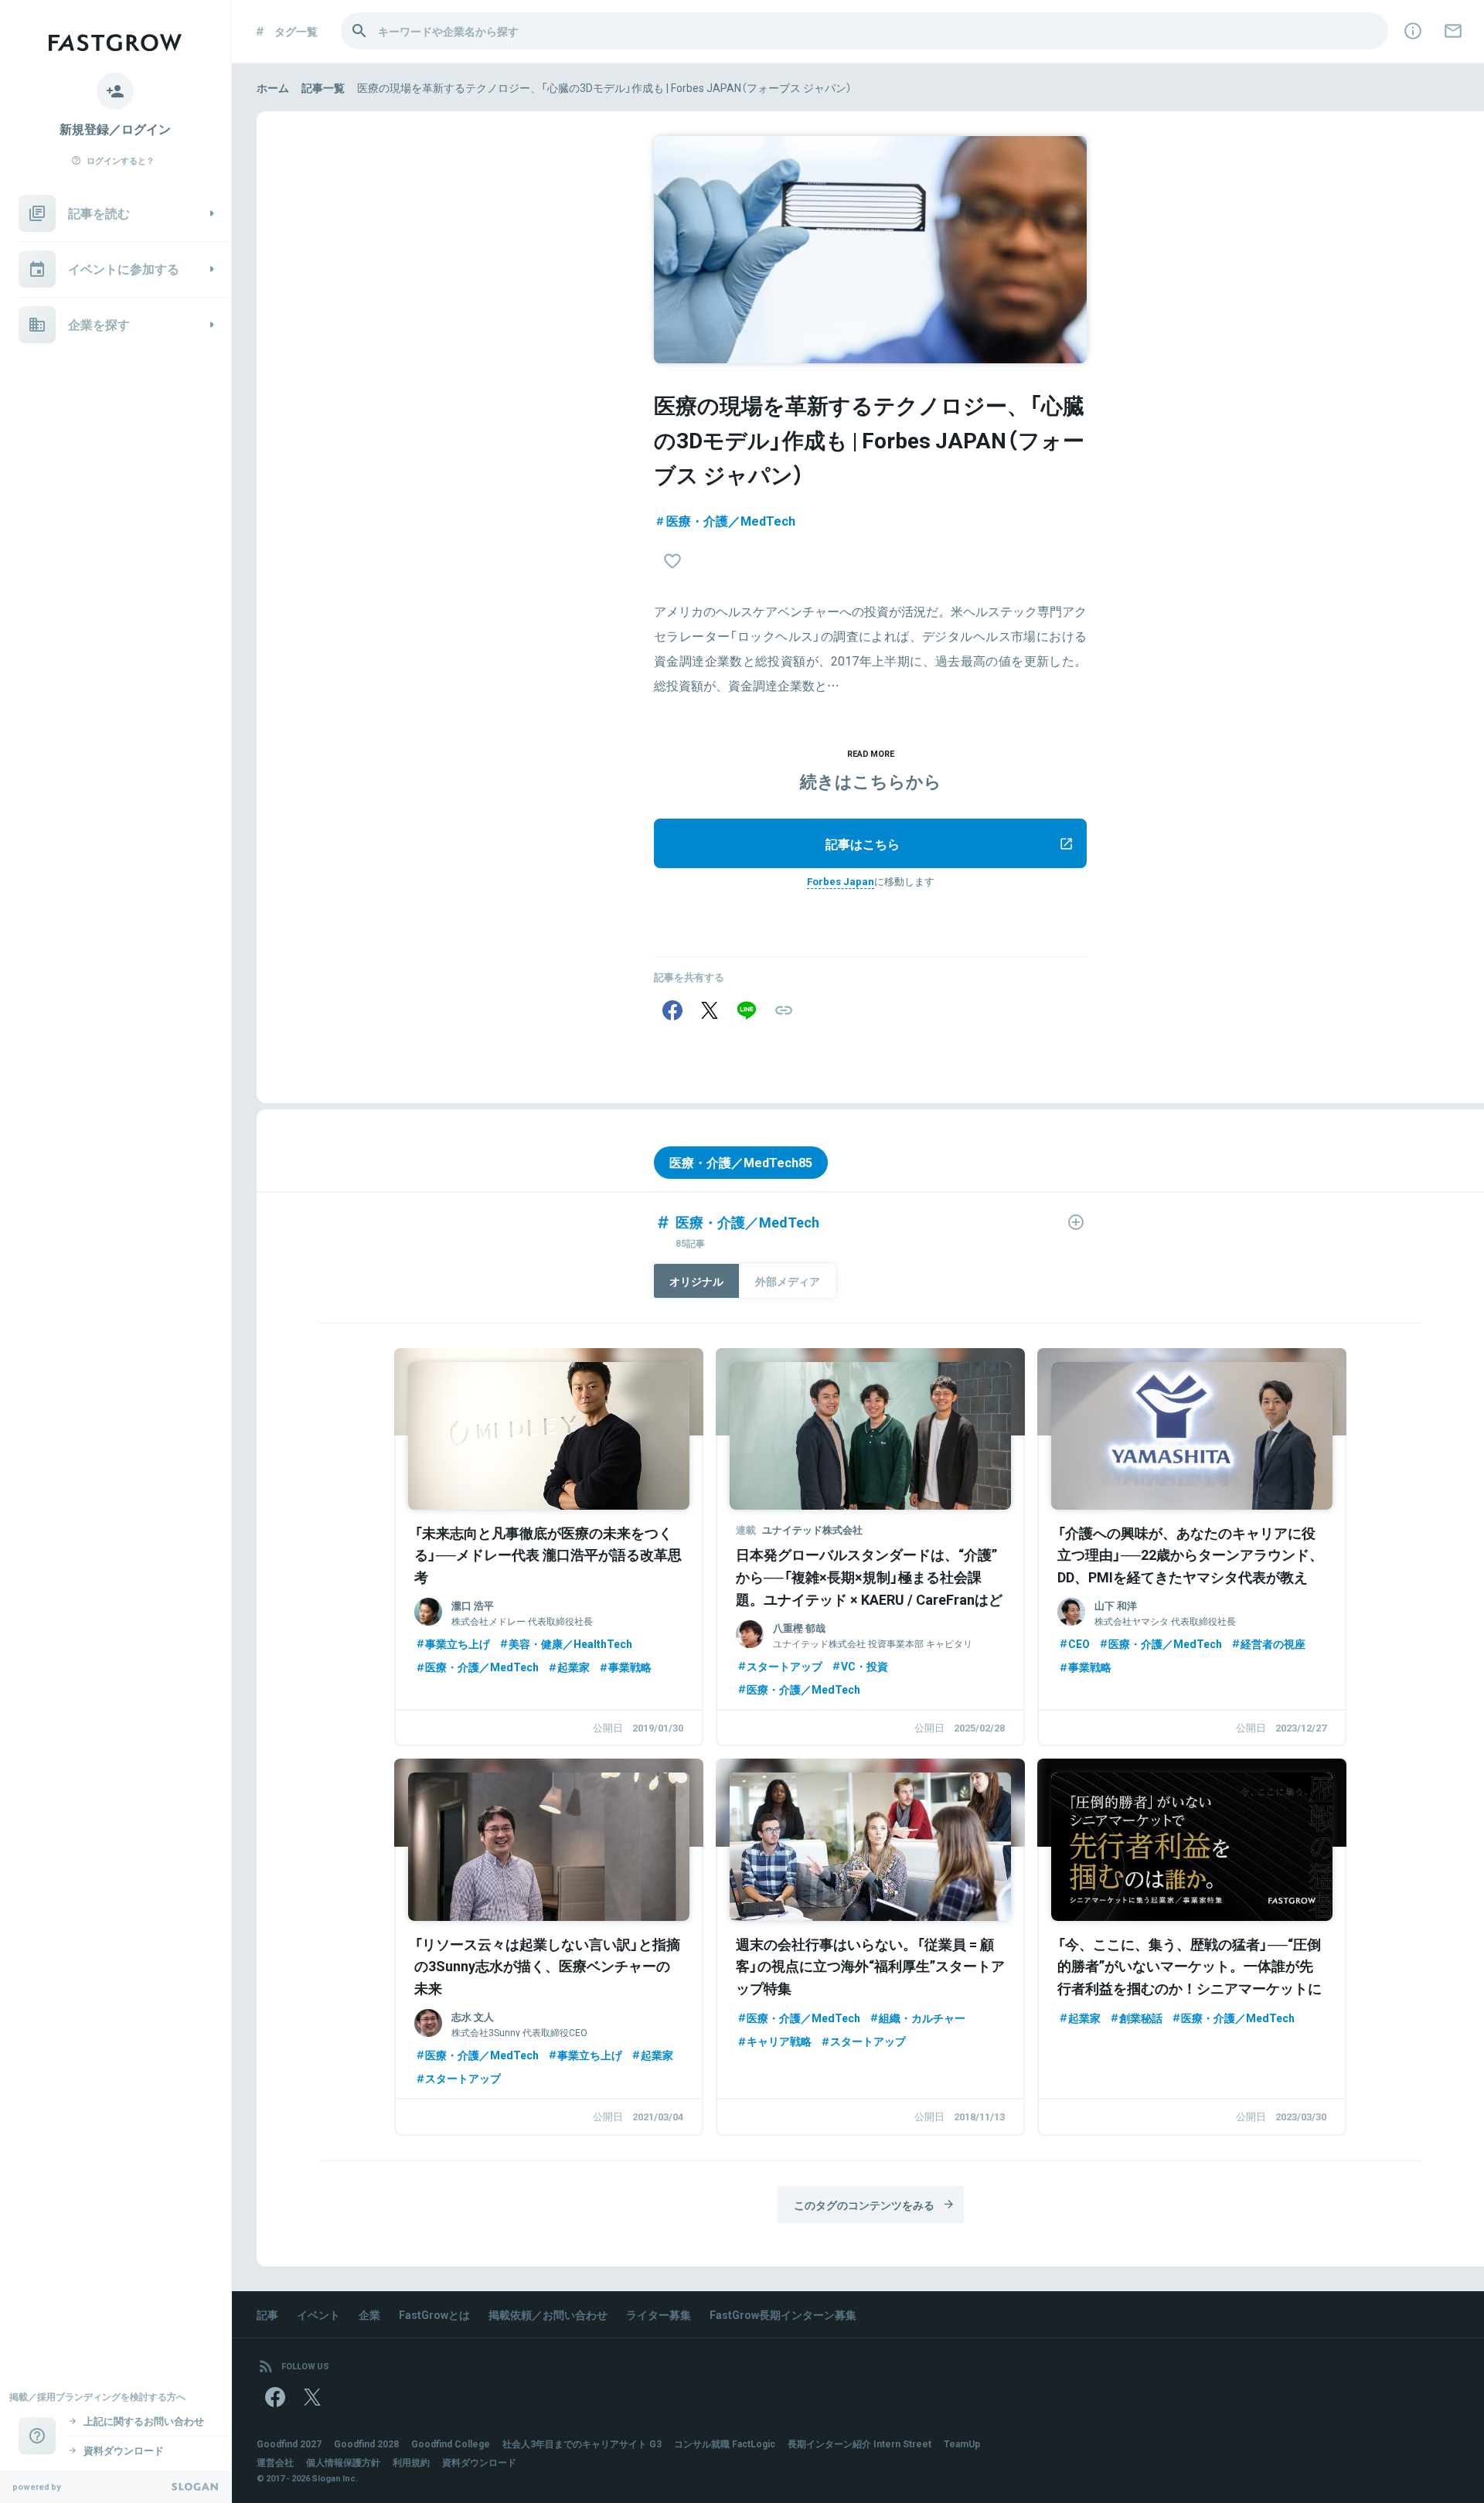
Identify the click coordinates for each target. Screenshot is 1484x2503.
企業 (369, 2314)
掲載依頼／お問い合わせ (548, 2314)
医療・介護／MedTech (731, 520)
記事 (267, 2314)
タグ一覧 (296, 31)
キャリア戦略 (779, 2041)
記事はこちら (863, 843)
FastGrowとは (434, 2314)
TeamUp (962, 2443)
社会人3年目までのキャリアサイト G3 (582, 2443)
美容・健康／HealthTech (570, 1643)
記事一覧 (323, 87)
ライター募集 (659, 2314)
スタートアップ (785, 1666)
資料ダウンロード (479, 2462)
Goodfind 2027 (289, 2443)
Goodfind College (451, 2443)
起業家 (574, 1667)
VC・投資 (865, 1666)
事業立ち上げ (458, 1643)
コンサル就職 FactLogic (725, 2443)
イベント (318, 2314)
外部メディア (788, 1281)
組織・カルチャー (922, 2018)
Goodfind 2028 (366, 2443)
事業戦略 (630, 1667)
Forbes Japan (841, 881)
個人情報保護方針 (343, 2462)
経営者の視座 (1273, 1643)
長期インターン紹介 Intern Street (859, 2443)
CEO (1079, 1643)
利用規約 (411, 2462)
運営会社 (275, 2462)
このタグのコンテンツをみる (864, 2205)
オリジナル (696, 1281)
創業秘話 (1141, 2018)
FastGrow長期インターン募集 (783, 2314)
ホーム (273, 87)
